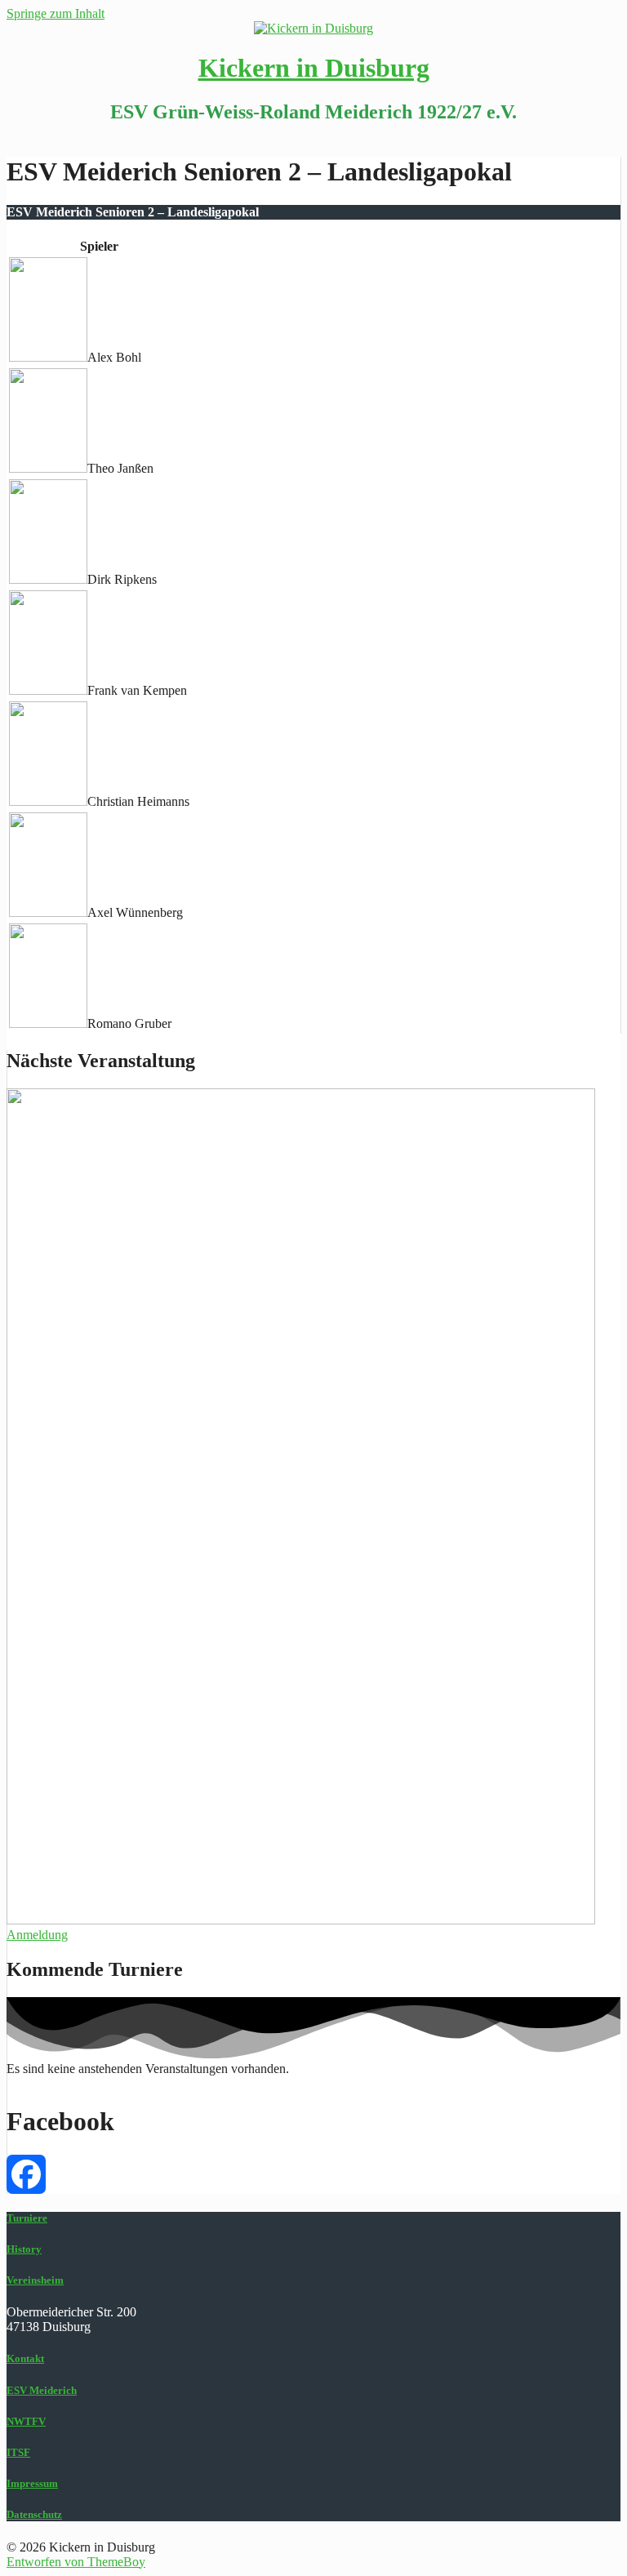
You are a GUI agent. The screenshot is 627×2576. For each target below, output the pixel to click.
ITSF (18, 2452)
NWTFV (26, 2421)
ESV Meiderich (42, 2390)
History (24, 2249)
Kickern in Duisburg (314, 68)
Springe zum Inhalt (56, 13)
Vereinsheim (35, 2280)
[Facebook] (313, 2174)
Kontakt (25, 2358)
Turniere (27, 2218)
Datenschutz (34, 2514)
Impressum (32, 2483)
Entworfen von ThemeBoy (76, 2562)
